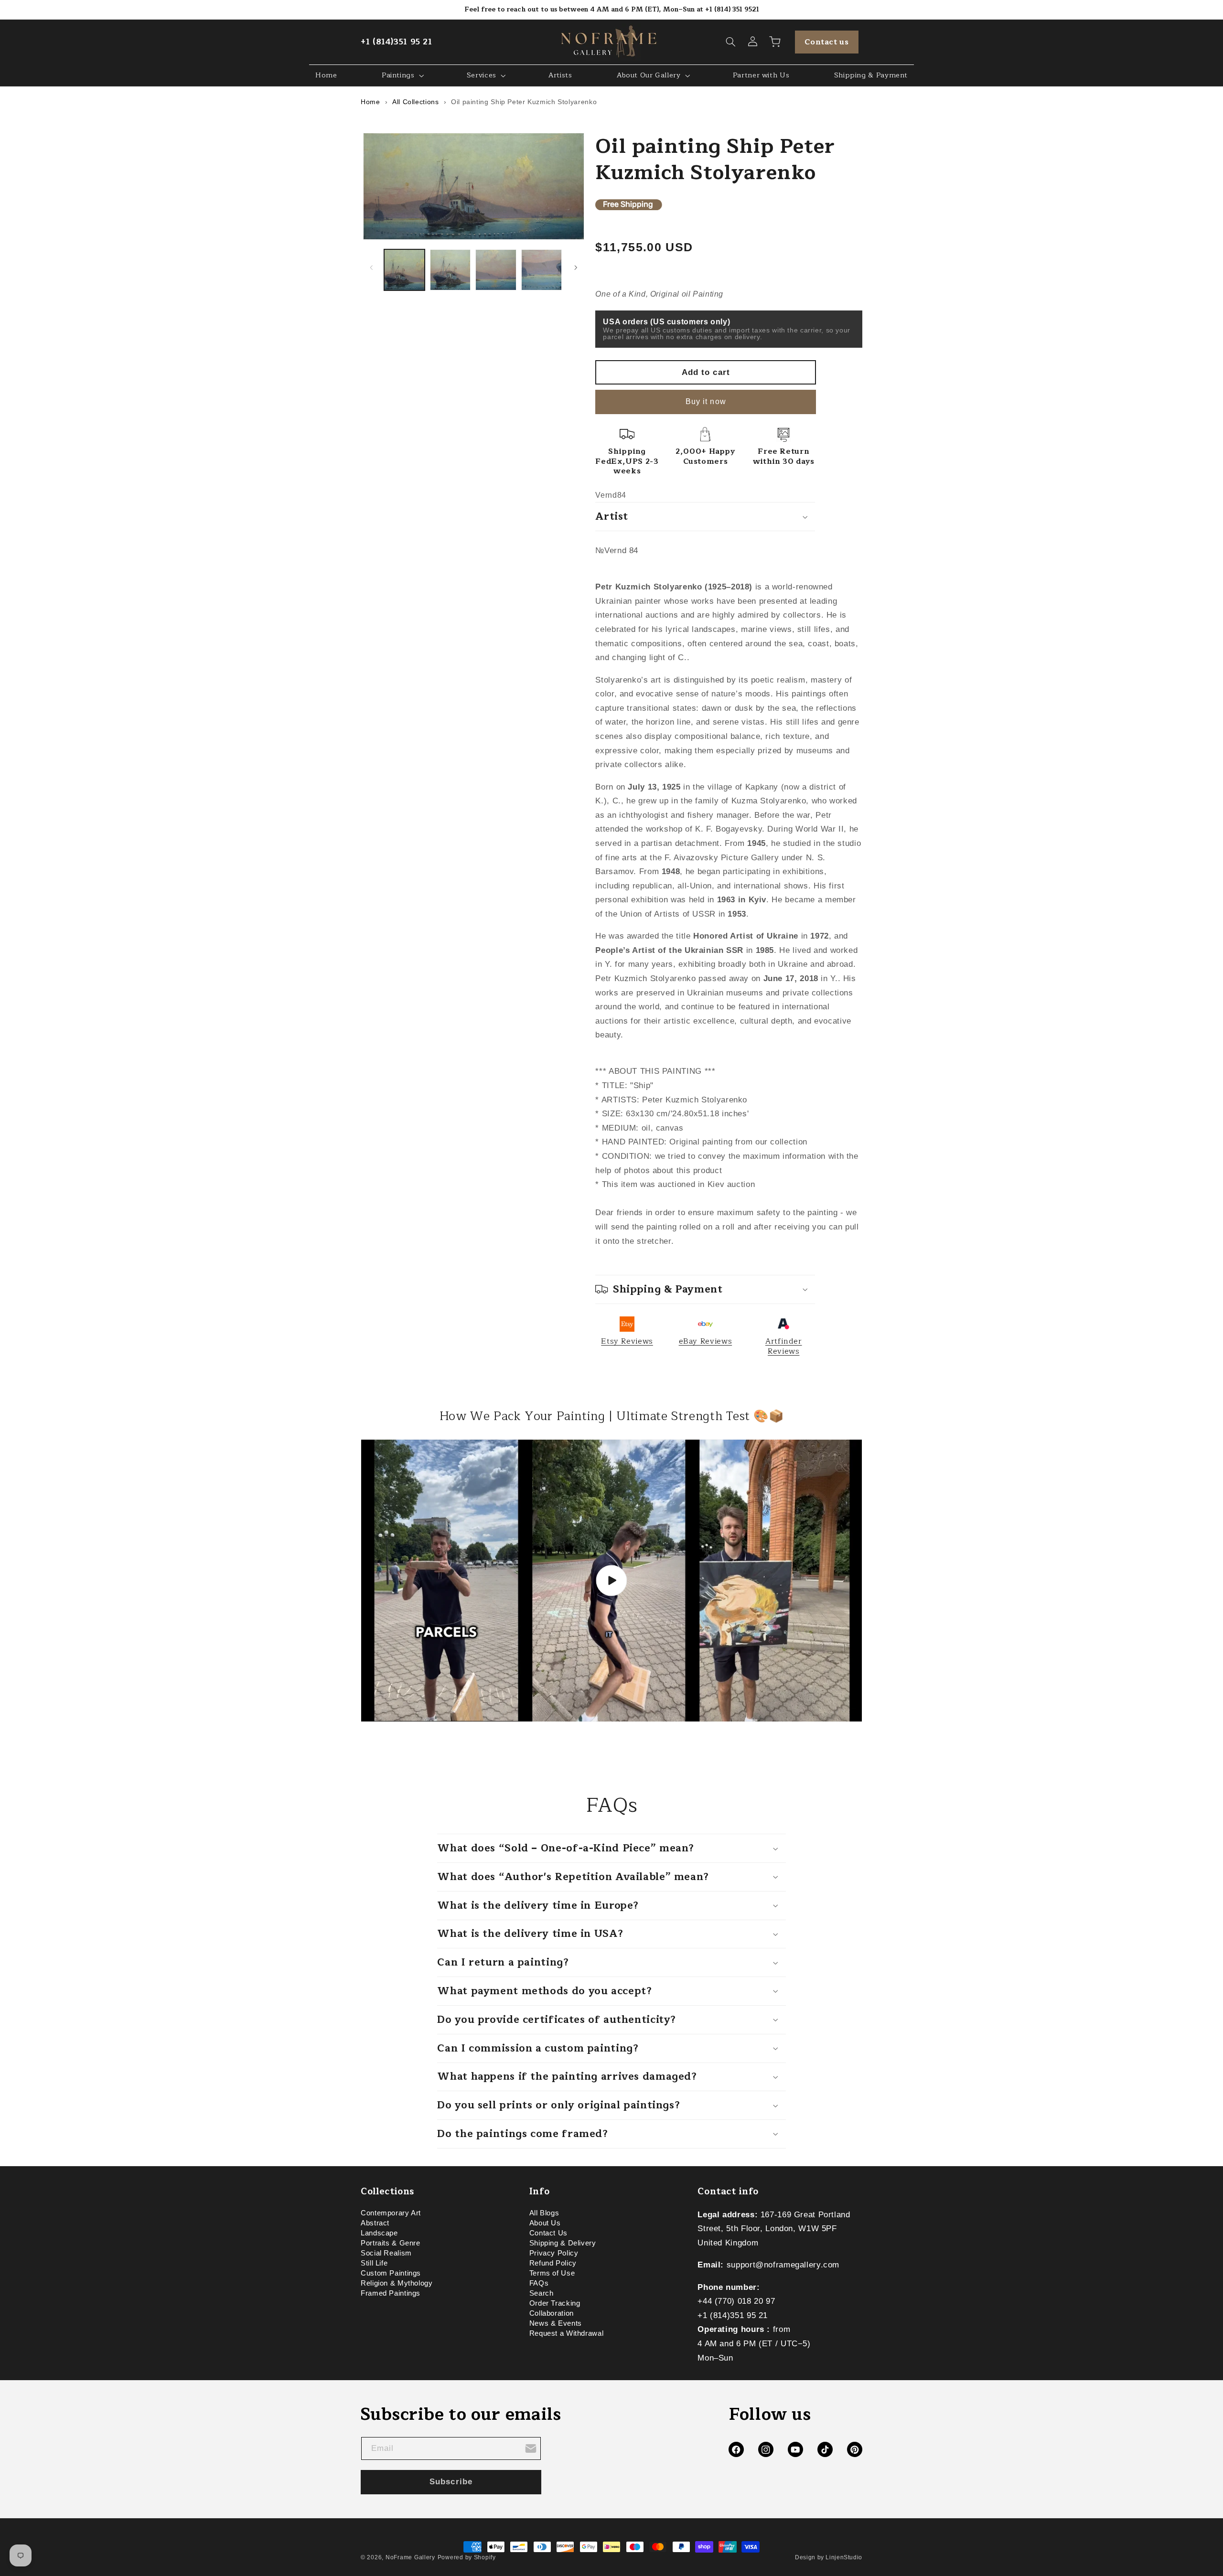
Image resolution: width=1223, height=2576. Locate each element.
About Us (545, 2223)
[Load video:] (611, 1581)
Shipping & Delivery (563, 2243)
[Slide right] (576, 267)
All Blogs (544, 2214)
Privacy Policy (554, 2253)
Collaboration (552, 2313)
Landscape (379, 2233)
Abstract (375, 2223)
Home (370, 102)
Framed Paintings (391, 2293)
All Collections (415, 102)
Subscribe (451, 2482)
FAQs (539, 2283)
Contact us (826, 42)
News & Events (556, 2323)
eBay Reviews (706, 1341)
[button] (731, 42)
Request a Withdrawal (567, 2333)
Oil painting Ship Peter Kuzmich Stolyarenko (524, 102)
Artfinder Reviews (784, 1346)
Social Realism (386, 2253)
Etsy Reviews (627, 1341)
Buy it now (706, 401)
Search (542, 2293)
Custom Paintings (391, 2273)
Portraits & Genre (391, 2243)
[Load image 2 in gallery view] (450, 270)
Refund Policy (553, 2263)
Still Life (374, 2263)
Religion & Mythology (397, 2283)
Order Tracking (555, 2303)
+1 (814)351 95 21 (397, 42)
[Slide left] (371, 267)
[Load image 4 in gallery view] (542, 270)
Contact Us (548, 2233)
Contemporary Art (391, 2214)
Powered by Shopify (467, 2557)
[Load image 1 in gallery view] (404, 270)
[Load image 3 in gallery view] (496, 270)
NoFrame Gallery (410, 2557)
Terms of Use (552, 2273)
